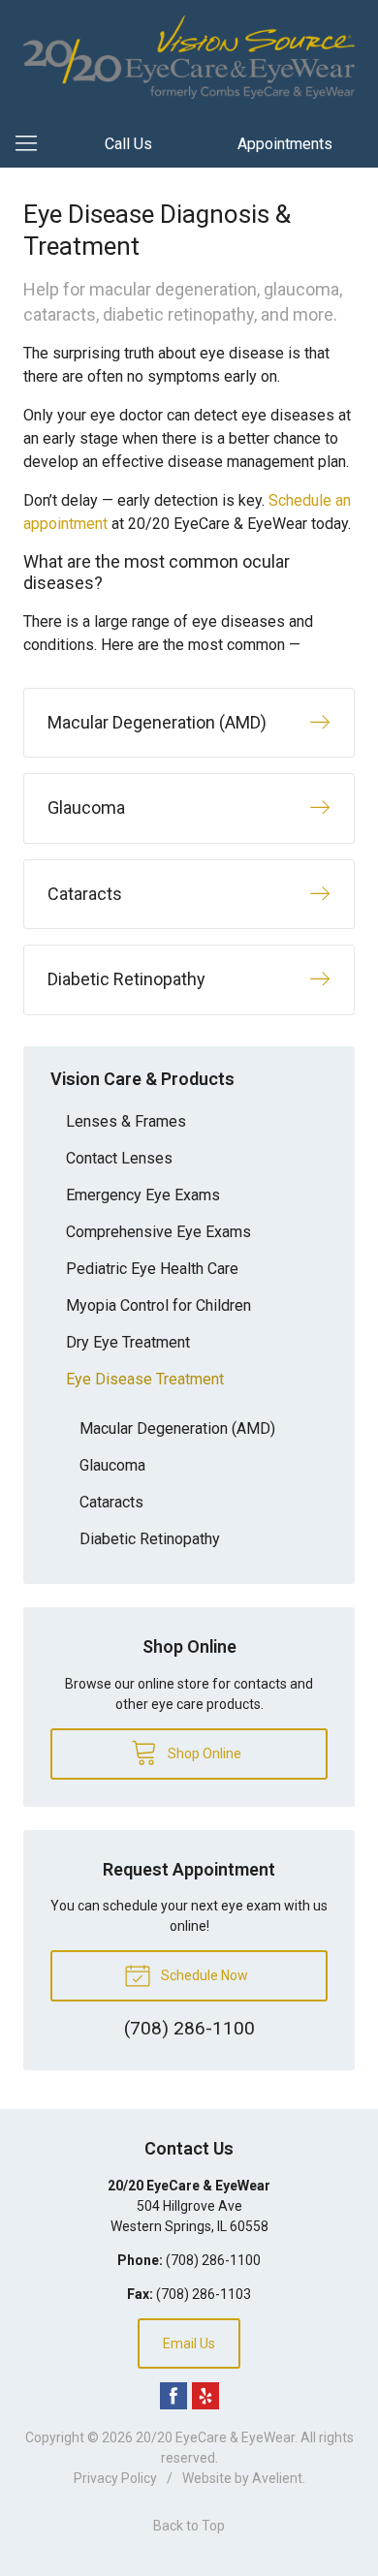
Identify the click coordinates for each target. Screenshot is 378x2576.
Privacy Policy (115, 2478)
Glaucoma (112, 1465)
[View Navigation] (33, 144)
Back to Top (189, 2526)
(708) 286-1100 (213, 2260)
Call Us (128, 144)
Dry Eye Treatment (128, 1342)
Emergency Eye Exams (143, 1195)
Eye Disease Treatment (145, 1379)
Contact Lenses (119, 1158)
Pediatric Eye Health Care (152, 1269)
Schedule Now (203, 1975)
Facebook (173, 2396)
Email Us (189, 2343)
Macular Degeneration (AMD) (177, 1428)
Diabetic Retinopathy (150, 1539)
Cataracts (111, 1502)
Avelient (277, 2478)
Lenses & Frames (126, 1121)
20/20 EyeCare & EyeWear (215, 2437)
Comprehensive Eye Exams (158, 1232)
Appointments (285, 144)
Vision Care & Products (142, 1079)
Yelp (205, 2396)
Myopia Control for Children (158, 1305)
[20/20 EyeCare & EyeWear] (189, 57)
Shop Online (203, 1754)
